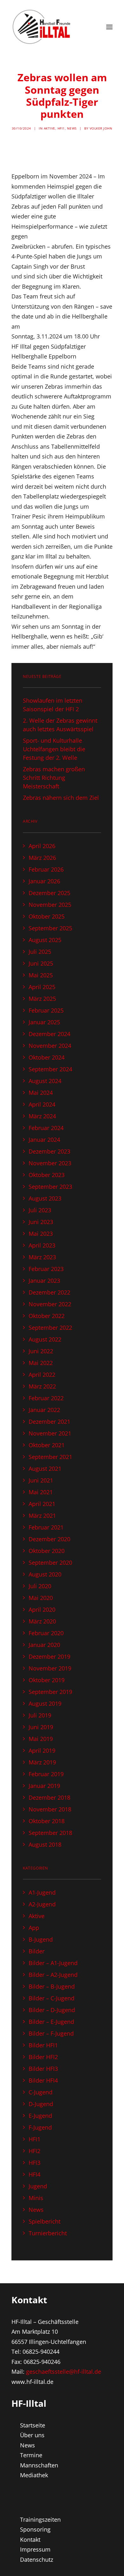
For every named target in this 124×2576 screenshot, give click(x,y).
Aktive (50, 128)
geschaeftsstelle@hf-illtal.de (64, 2372)
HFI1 (61, 128)
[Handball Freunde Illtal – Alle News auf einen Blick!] (42, 27)
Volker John (101, 128)
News (72, 128)
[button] (109, 27)
